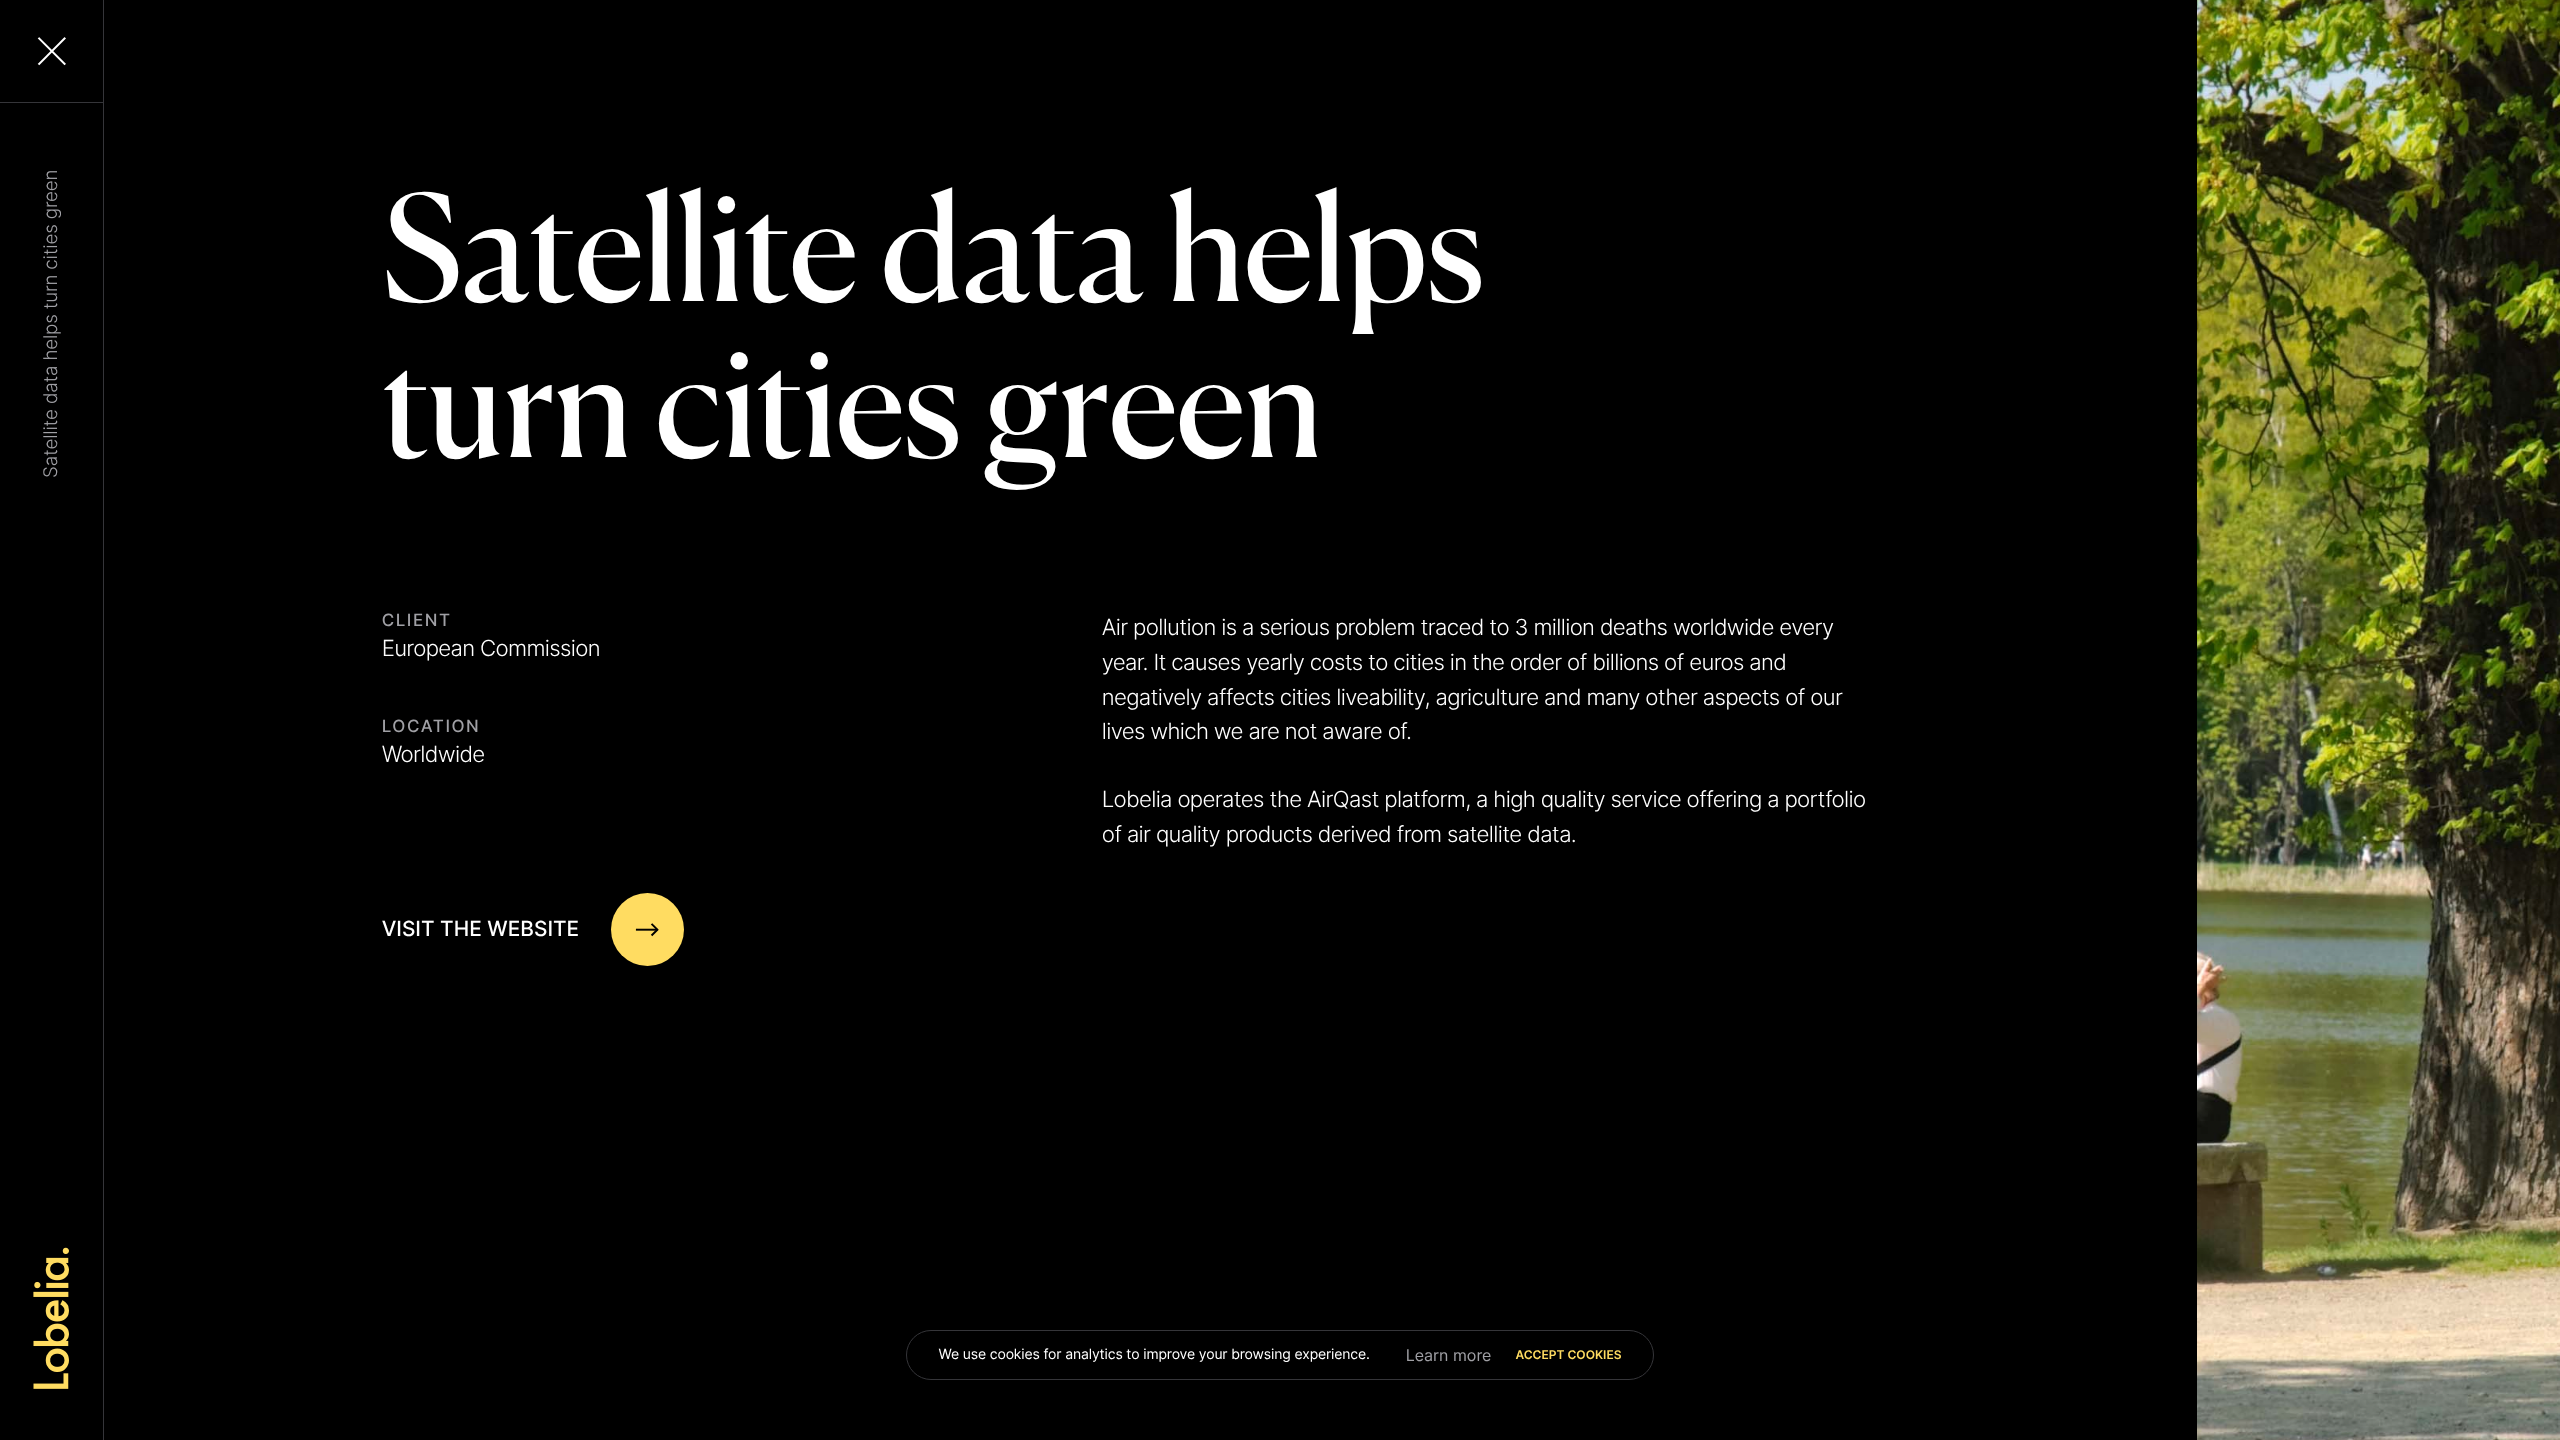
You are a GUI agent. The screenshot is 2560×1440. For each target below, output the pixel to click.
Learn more (1449, 1355)
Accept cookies (1568, 1354)
